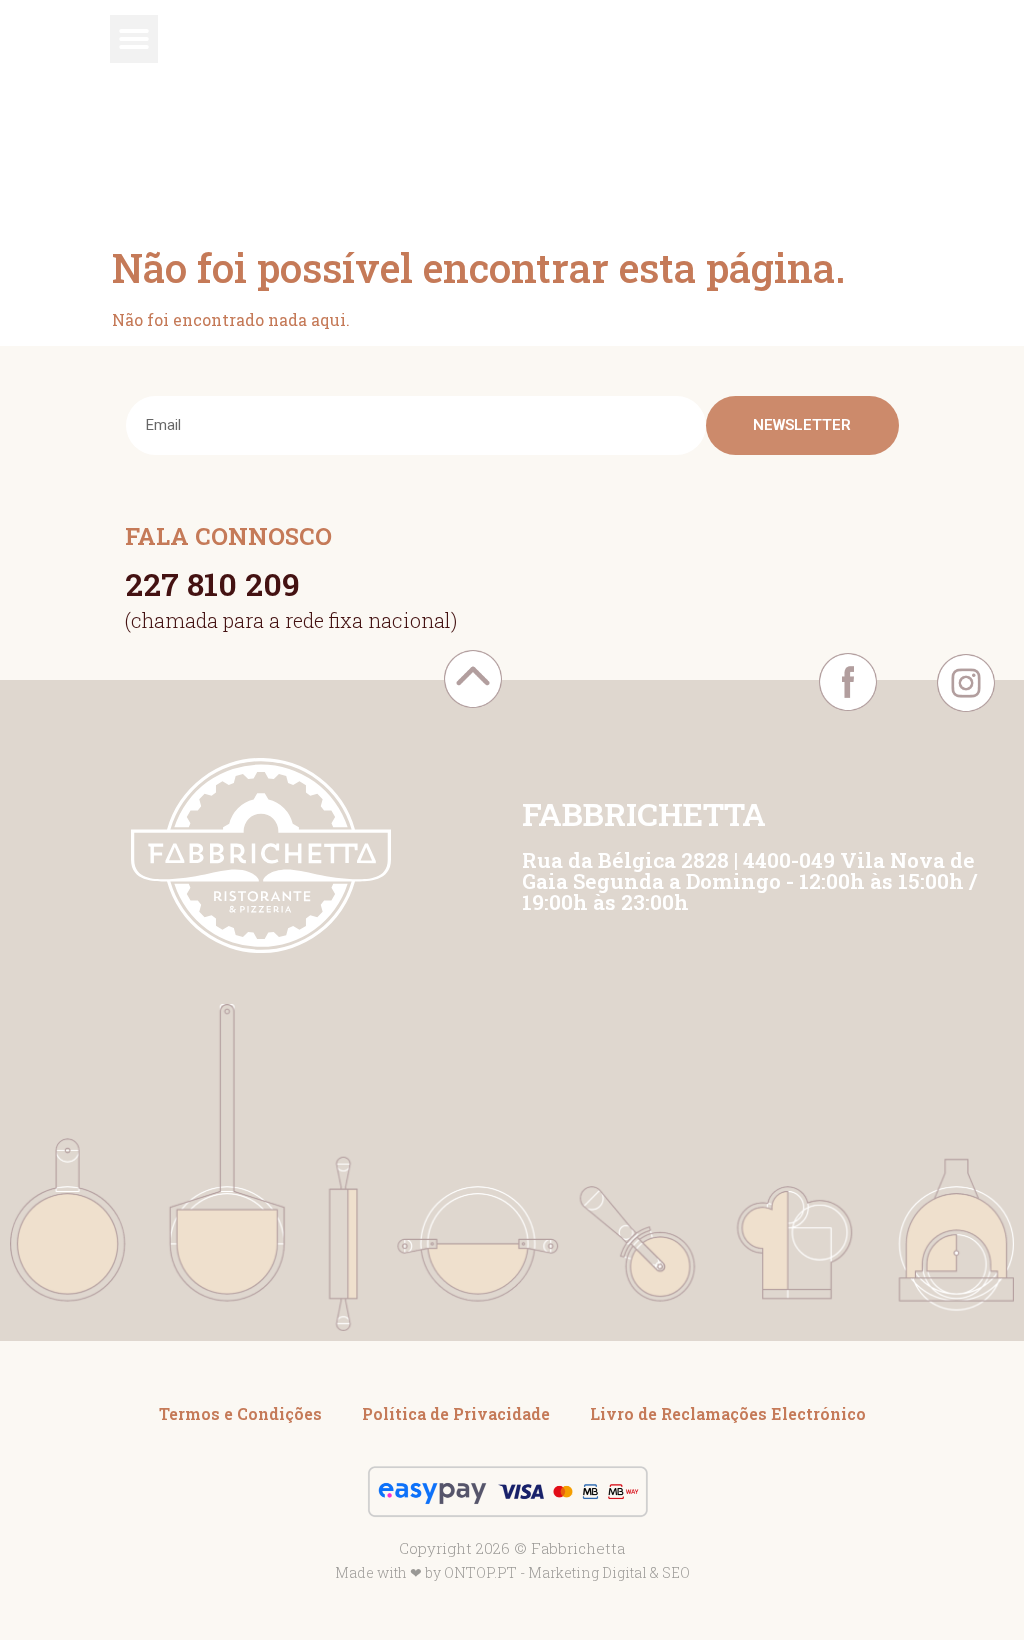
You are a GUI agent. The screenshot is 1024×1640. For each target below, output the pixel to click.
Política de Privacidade (456, 1413)
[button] (134, 39)
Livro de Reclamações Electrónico (728, 1413)
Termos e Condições (240, 1413)
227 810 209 (212, 583)
